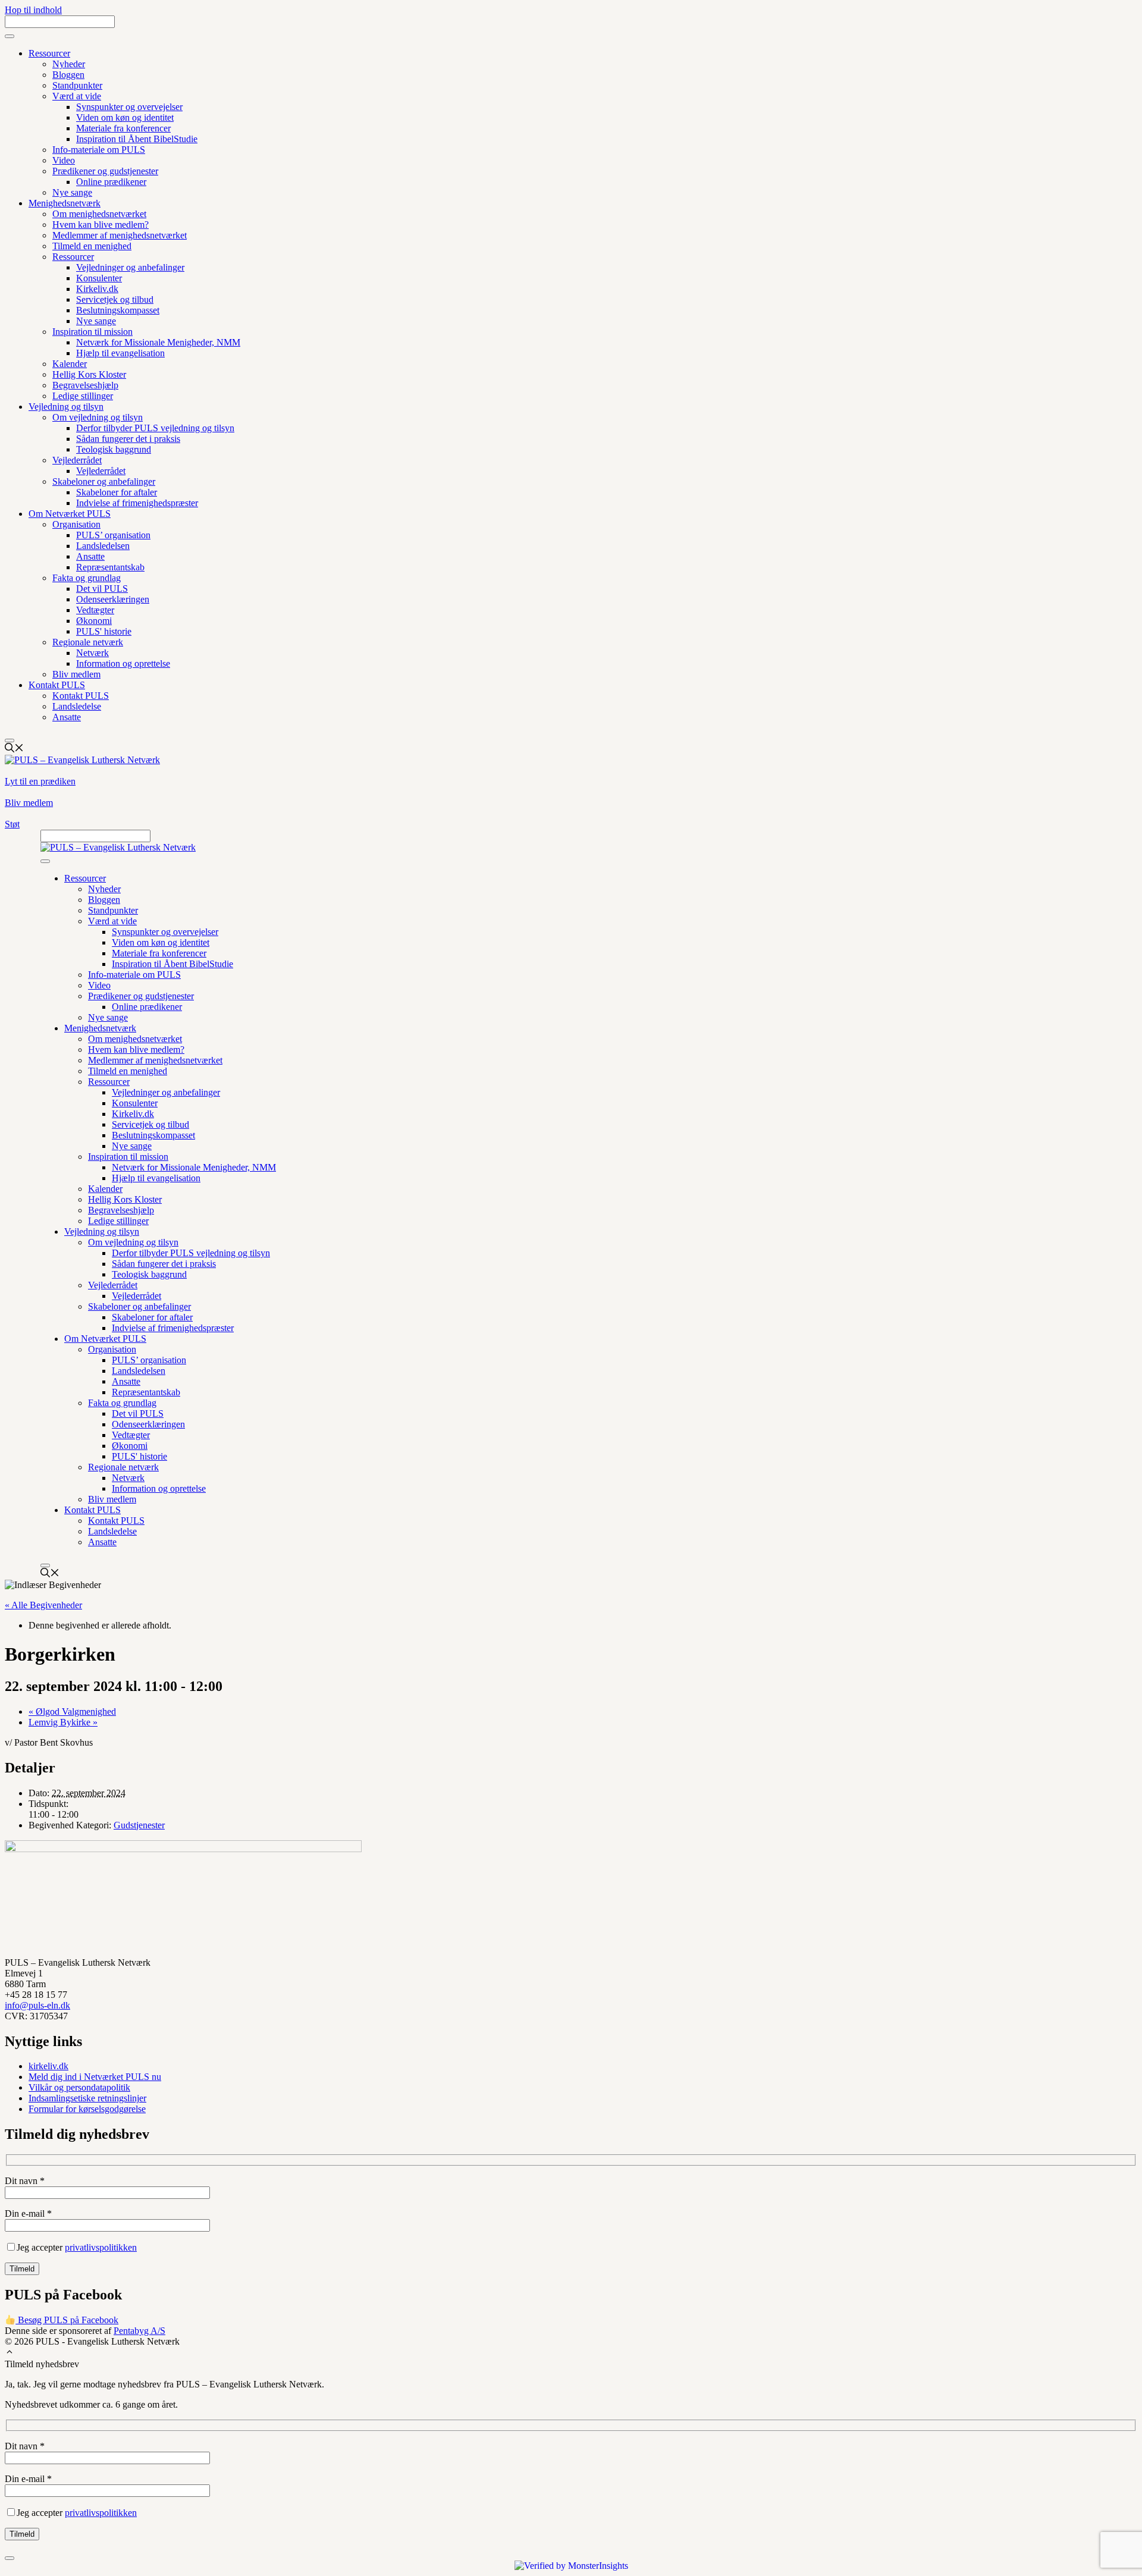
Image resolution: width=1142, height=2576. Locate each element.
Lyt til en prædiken (40, 781)
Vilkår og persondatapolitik (79, 2087)
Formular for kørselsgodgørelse (87, 2109)
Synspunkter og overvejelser (129, 107)
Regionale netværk (88, 642)
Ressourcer (49, 53)
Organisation (76, 524)
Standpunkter (77, 85)
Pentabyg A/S (139, 2331)
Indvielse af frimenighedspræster (137, 503)
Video (64, 160)
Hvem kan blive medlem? (101, 225)
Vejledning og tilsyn (66, 407)
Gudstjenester (139, 1825)
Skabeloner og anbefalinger (104, 481)
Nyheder (69, 64)
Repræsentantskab (110, 567)
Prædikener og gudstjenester (105, 171)
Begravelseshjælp (85, 385)
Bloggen (68, 75)
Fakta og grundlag (87, 578)
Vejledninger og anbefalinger (130, 267)
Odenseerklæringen (113, 599)
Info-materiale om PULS (99, 150)
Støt (12, 824)
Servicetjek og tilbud (115, 299)
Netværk (92, 653)
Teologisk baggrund (114, 449)
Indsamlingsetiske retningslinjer (87, 2098)
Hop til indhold (33, 10)
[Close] (10, 741)
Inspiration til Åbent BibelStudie (137, 139)
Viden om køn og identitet (125, 117)
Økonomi (94, 621)
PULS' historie (104, 631)
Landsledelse (77, 706)
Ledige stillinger (83, 396)
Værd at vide (77, 96)
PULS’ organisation (113, 535)
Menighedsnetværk (65, 203)
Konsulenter (99, 278)
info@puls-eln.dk (37, 2005)
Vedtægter (95, 610)
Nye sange (72, 192)
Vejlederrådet (77, 460)
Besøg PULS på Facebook (67, 2320)
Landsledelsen (103, 546)
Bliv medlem (76, 674)
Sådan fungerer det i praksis (128, 439)
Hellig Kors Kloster (89, 374)
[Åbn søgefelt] (14, 749)
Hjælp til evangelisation (120, 353)
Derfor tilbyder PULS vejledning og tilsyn (155, 428)
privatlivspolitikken (101, 2247)
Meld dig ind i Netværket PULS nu (95, 2077)
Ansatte (90, 556)
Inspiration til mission (92, 332)
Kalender (70, 364)
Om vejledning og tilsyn (98, 417)
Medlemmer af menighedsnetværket (120, 235)
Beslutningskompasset (118, 310)
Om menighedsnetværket (99, 214)
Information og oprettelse (123, 663)
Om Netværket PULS (70, 514)
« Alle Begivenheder (43, 1605)
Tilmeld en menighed (92, 246)
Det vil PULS (102, 589)
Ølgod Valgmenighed (72, 1711)
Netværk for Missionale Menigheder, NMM (158, 342)
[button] (10, 2353)
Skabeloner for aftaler (117, 492)
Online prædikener (111, 182)
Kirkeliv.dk (97, 289)
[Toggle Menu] (10, 36)
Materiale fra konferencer (123, 128)
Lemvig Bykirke (63, 1722)
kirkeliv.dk (48, 2066)
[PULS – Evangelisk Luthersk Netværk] (118, 847)
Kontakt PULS (57, 685)
